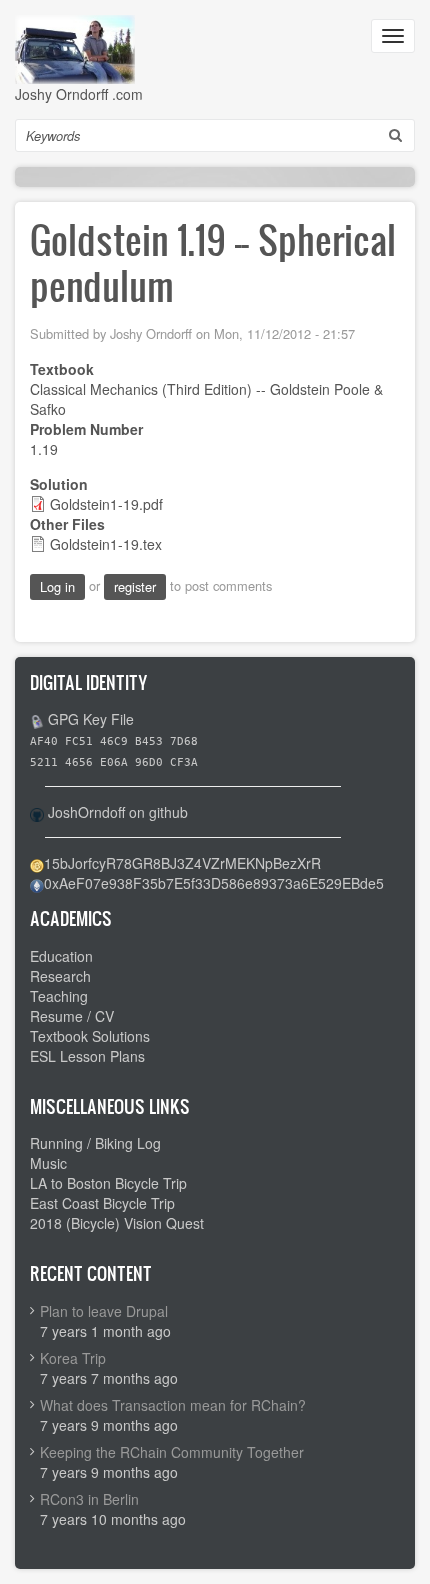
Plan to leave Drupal (104, 1311)
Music (48, 1163)
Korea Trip (73, 1358)
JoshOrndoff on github (118, 812)
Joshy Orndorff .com (79, 94)
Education (61, 956)
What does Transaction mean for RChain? (173, 1405)
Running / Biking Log (95, 1143)
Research (60, 976)
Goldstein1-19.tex (106, 544)
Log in (57, 586)
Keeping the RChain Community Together (172, 1452)
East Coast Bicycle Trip (102, 1203)
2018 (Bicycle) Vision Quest (117, 1223)
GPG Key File (91, 719)
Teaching (59, 996)
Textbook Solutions (90, 1036)
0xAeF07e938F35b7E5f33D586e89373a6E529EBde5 (214, 883)
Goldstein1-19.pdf (106, 504)
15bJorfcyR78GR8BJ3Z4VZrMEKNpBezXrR (182, 863)
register (135, 586)
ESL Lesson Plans (87, 1056)
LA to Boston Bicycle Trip (108, 1183)
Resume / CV (72, 1016)
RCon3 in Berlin (89, 1499)
